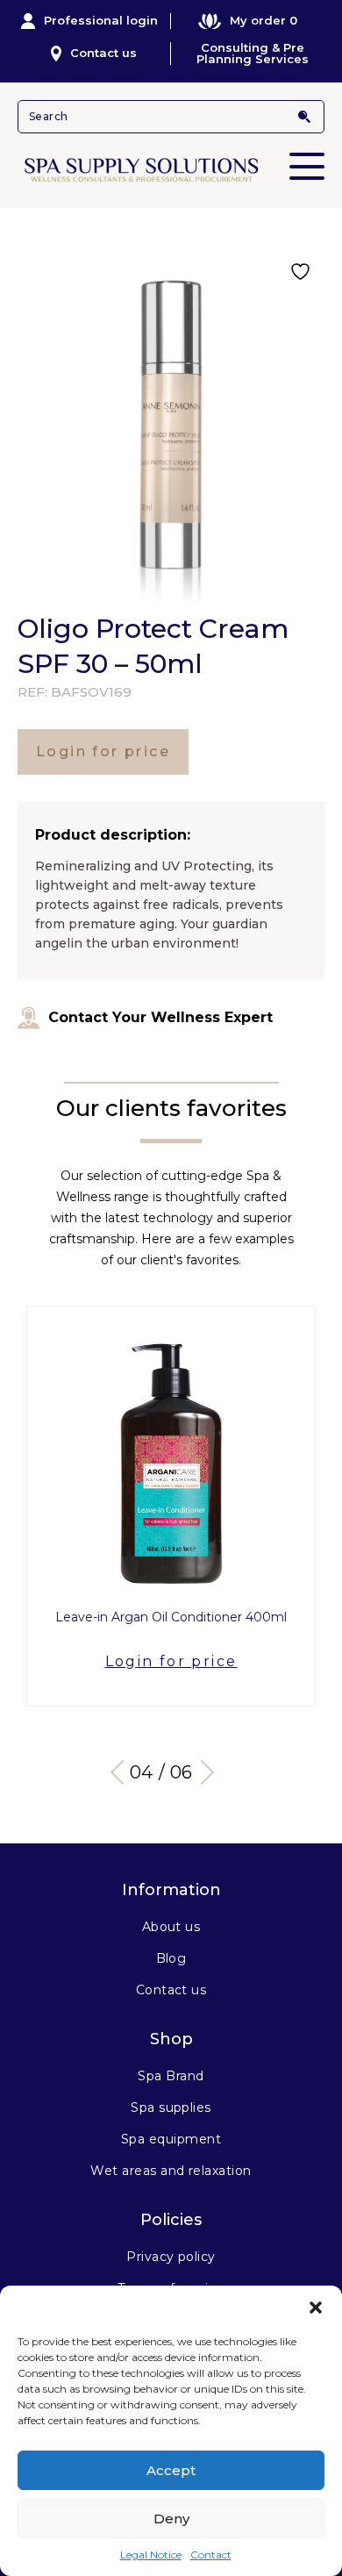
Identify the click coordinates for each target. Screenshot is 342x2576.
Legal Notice (151, 2555)
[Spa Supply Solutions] (171, 168)
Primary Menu (307, 166)
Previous (123, 1772)
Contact (211, 2555)
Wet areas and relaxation (171, 2171)
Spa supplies (171, 2107)
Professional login (101, 20)
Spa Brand (171, 2076)
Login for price (103, 751)
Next (202, 1772)
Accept (171, 2470)
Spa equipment (171, 2139)
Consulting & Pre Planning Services (253, 54)
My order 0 (264, 20)
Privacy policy (171, 2257)
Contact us (103, 53)
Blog (171, 1958)
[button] (316, 2308)
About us (171, 1927)
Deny (171, 2519)
